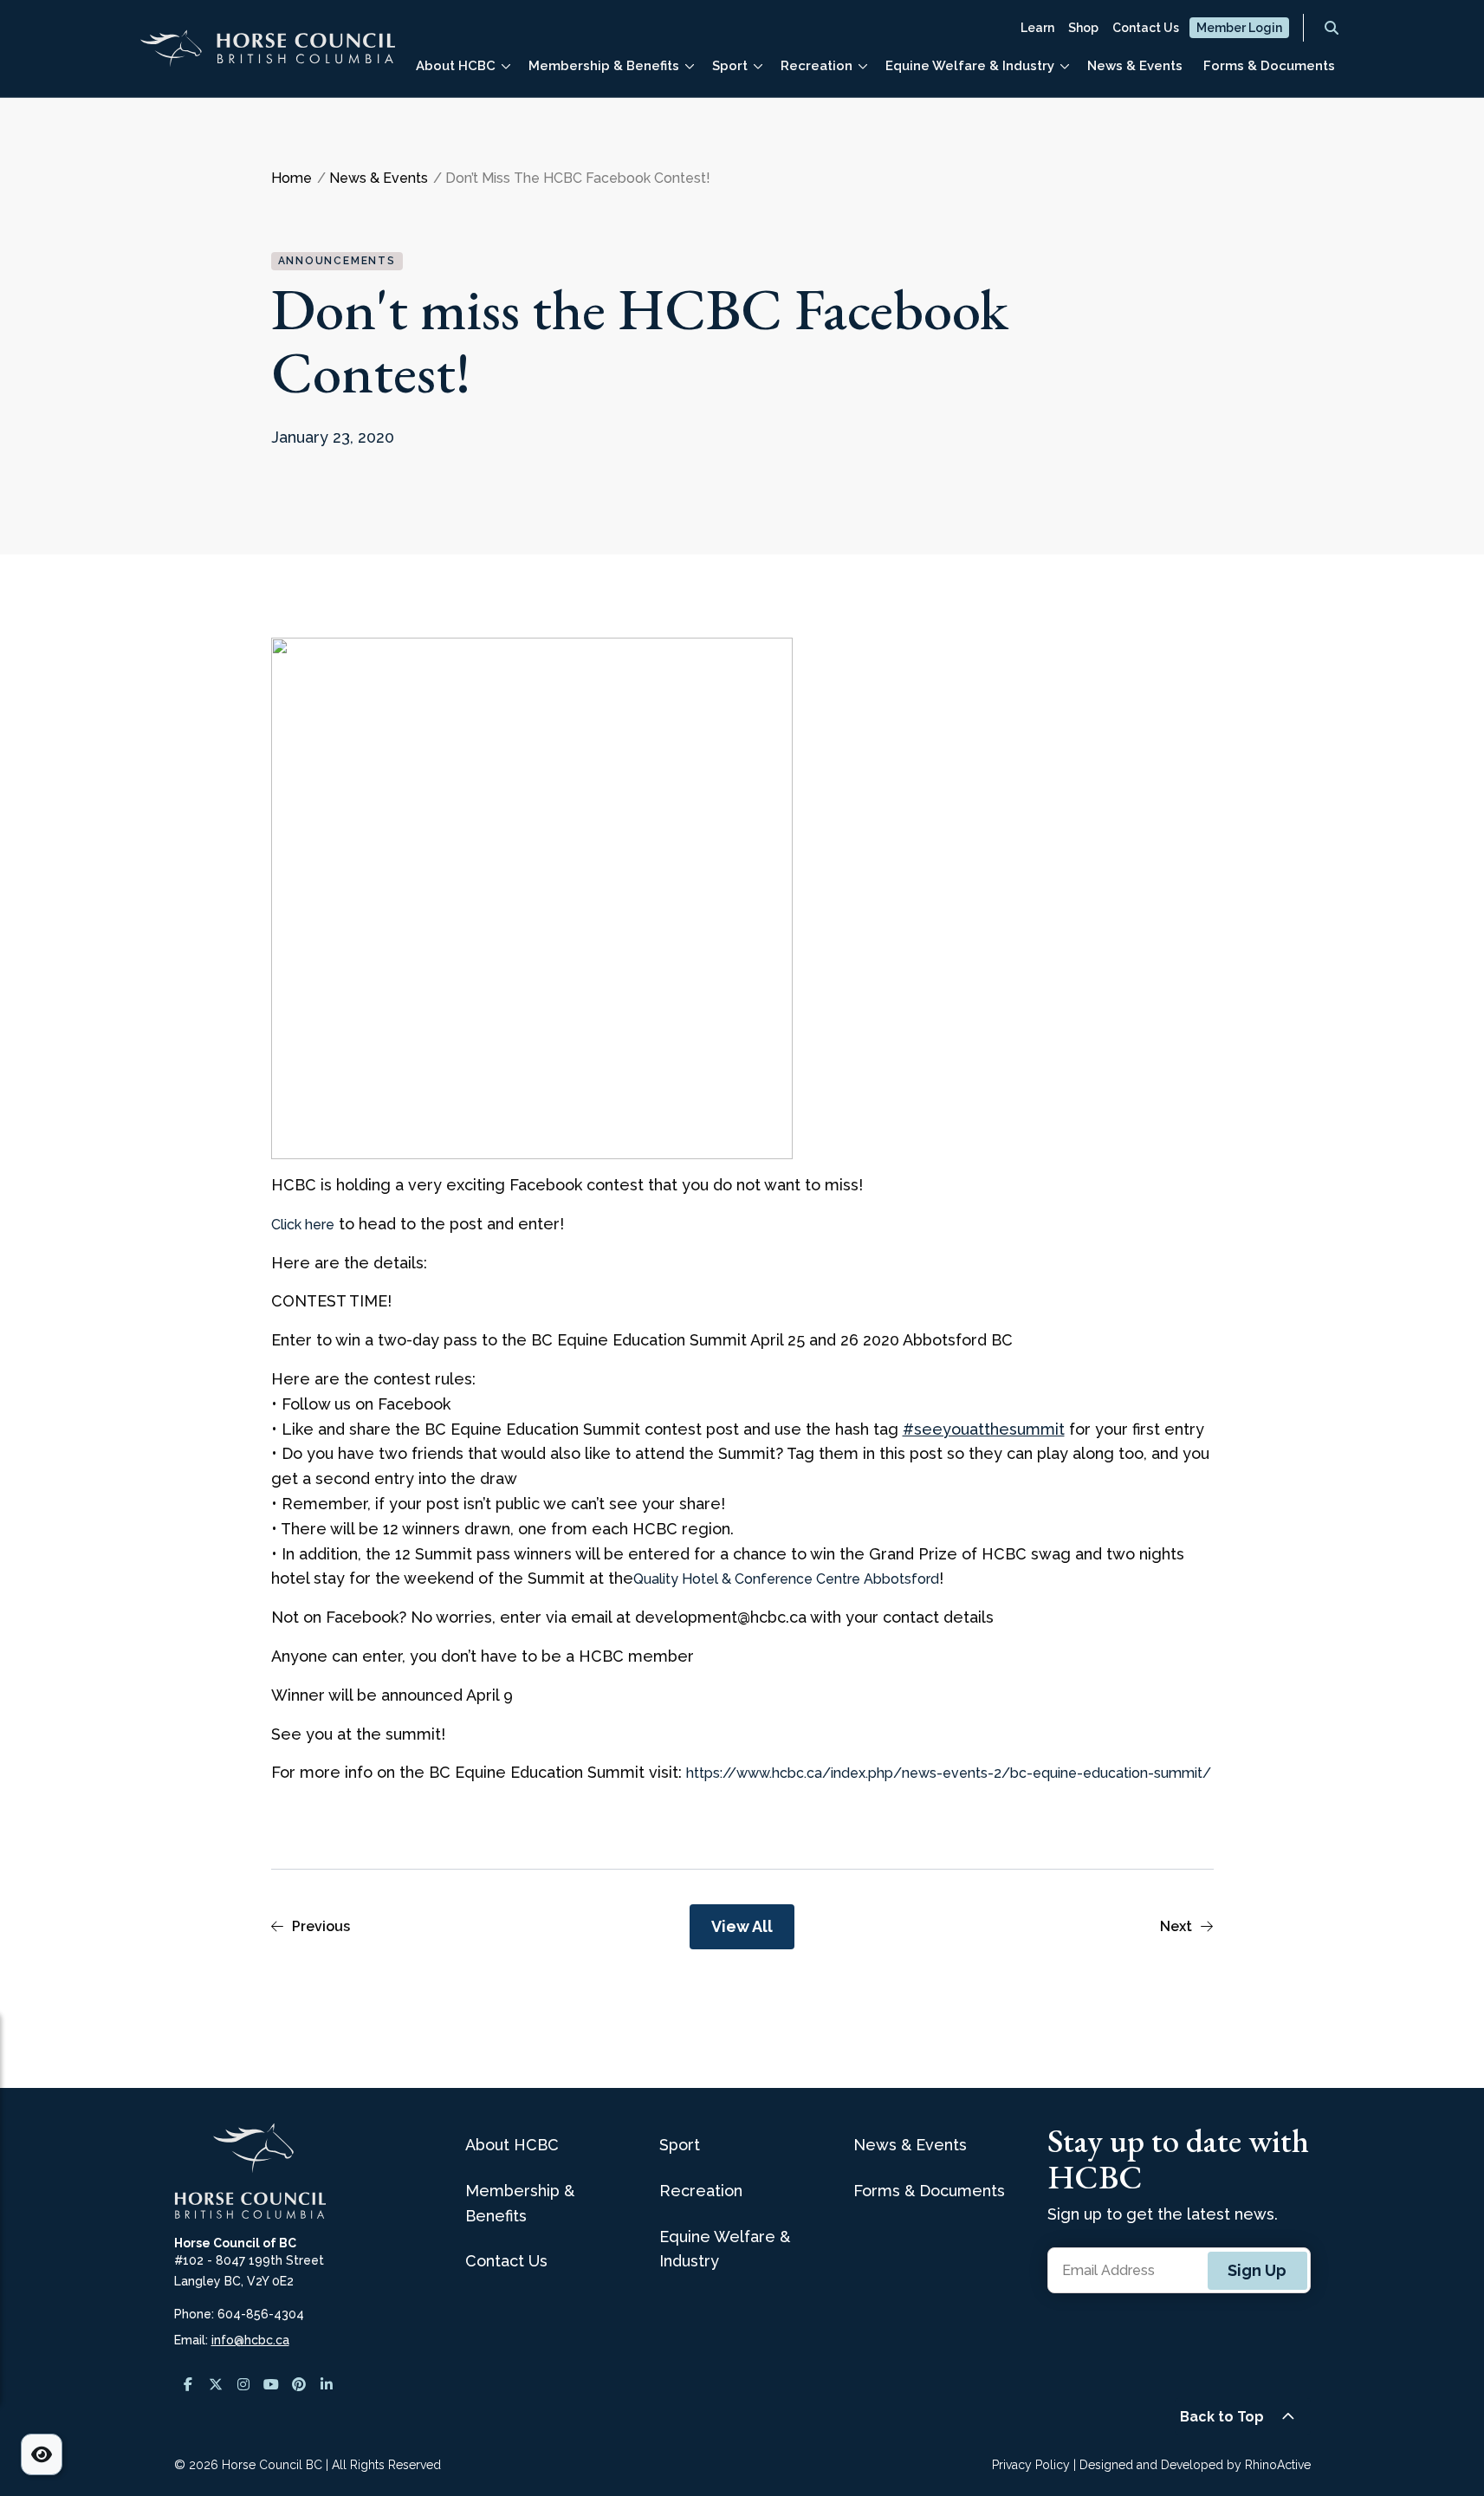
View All (742, 1926)
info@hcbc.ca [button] (250, 2340)
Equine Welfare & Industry (970, 66)
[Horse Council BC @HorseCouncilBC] (271, 2384)
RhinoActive (1278, 2465)
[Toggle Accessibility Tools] (42, 2454)
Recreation (817, 66)
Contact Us (1146, 28)
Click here (303, 1225)
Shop (1083, 28)
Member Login (1239, 28)
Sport (730, 66)
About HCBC (456, 66)
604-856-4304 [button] (261, 2314)
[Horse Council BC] (268, 56)
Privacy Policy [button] (1031, 2465)
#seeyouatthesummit (984, 1429)
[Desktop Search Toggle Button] (1332, 28)
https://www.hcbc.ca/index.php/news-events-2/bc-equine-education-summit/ (949, 1773)
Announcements (337, 261)
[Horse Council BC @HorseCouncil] (188, 2384)
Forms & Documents (1269, 66)
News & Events (1135, 66)
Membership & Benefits (604, 66)
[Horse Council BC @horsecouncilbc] (216, 2384)
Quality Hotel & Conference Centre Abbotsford (786, 1579)
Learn (1037, 28)
